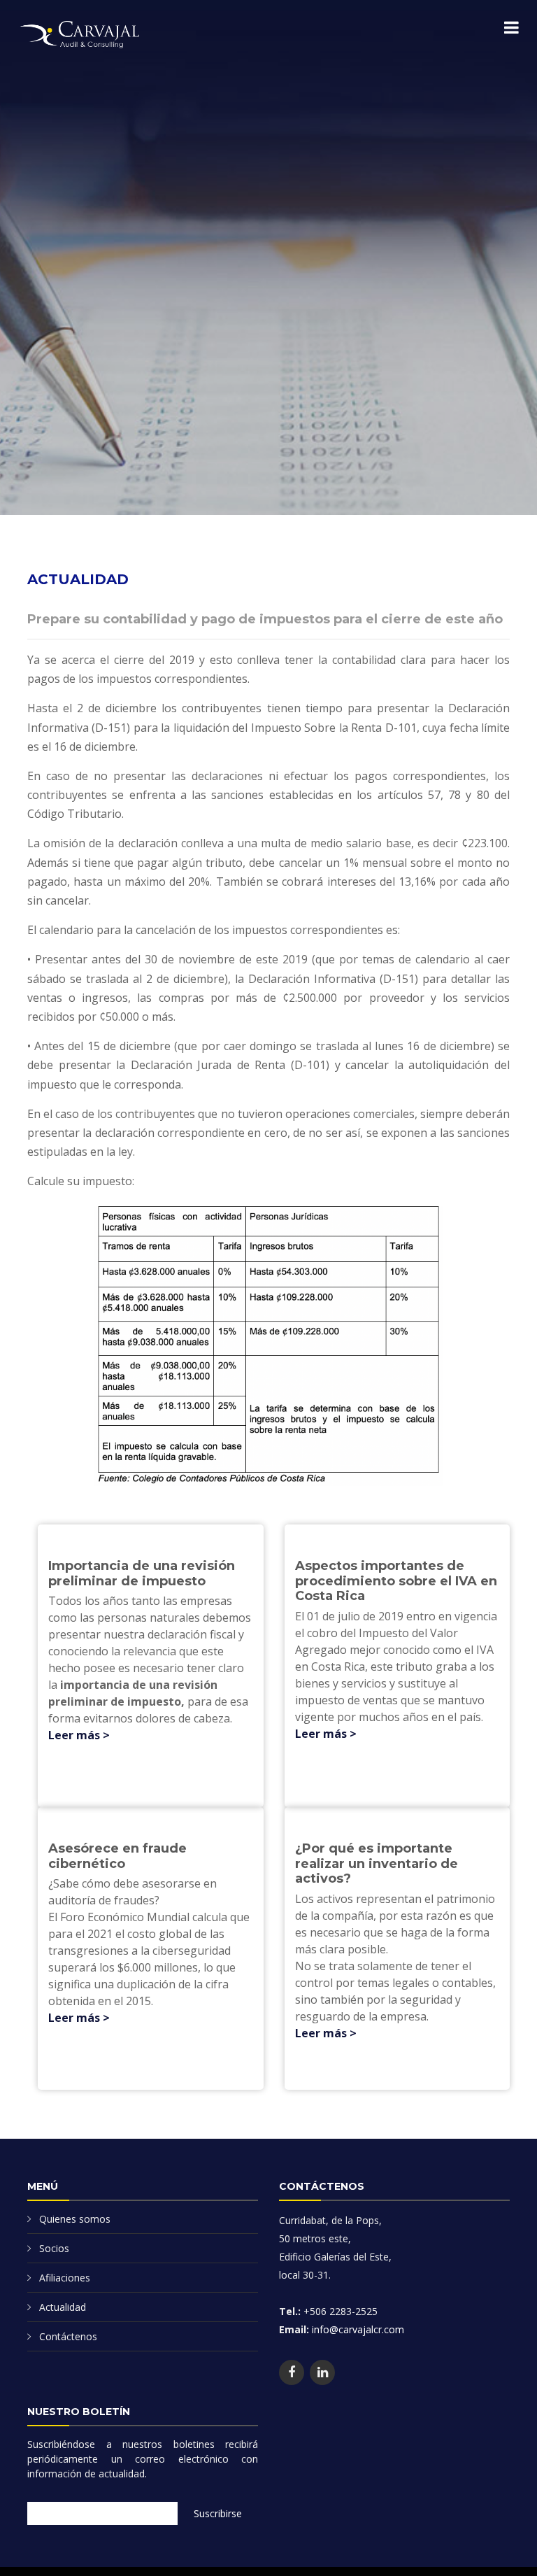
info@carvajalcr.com (357, 2329)
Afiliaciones (65, 2278)
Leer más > (79, 1735)
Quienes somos (75, 2219)
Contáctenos (68, 2336)
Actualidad (63, 2307)
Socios (54, 2248)
